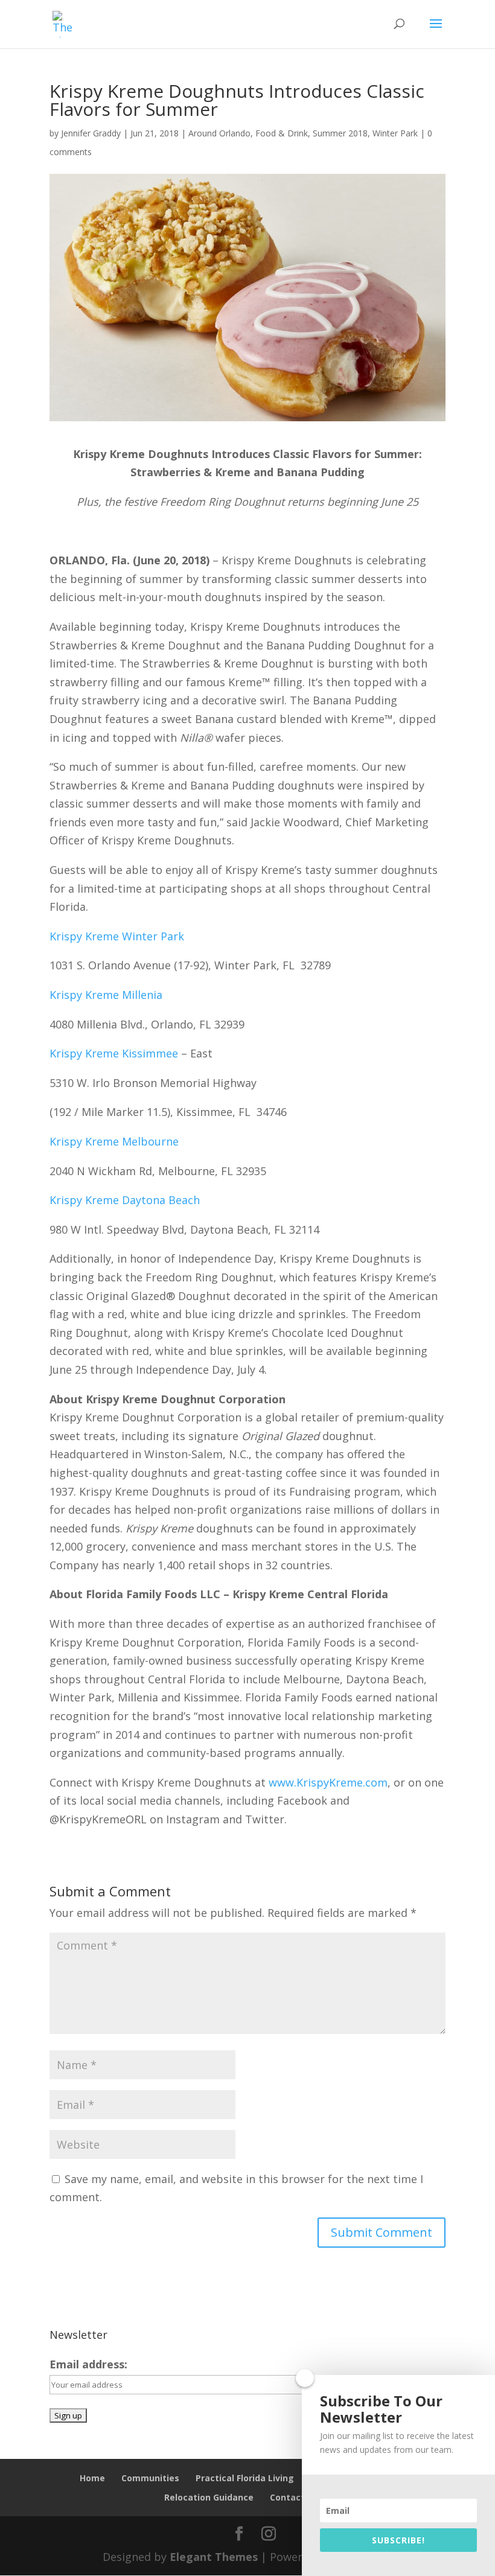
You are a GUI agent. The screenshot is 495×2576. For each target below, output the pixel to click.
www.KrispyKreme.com (328, 1782)
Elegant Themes (214, 2557)
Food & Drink (282, 133)
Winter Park (395, 133)
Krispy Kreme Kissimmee (114, 1053)
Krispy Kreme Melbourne (114, 1141)
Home (92, 2478)
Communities (150, 2478)
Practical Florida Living (245, 2478)
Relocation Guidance (209, 2497)
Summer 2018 (340, 133)
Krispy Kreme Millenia (106, 995)
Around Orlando (219, 133)
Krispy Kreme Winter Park (118, 936)
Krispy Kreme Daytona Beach (125, 1200)
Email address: (88, 2364)
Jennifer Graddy (91, 133)
